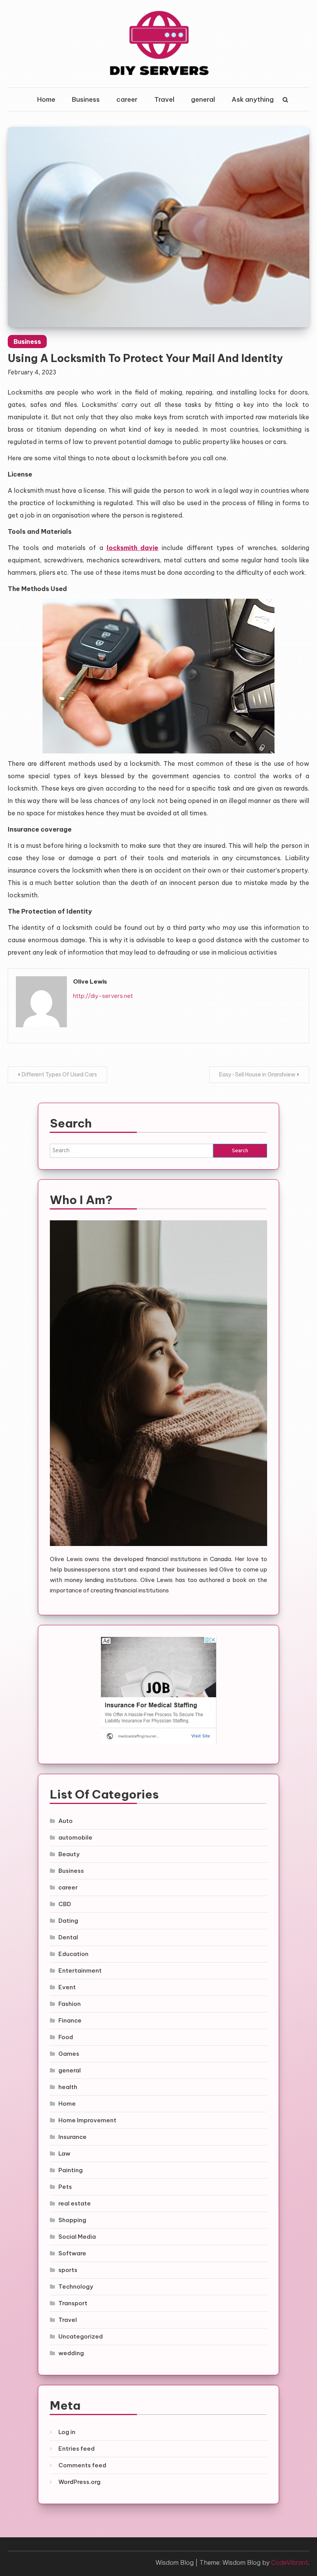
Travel (164, 99)
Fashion (70, 2004)
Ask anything (253, 99)
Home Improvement (87, 2120)
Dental (68, 1937)
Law (64, 2153)
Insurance (72, 2137)
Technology (76, 2286)
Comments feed (82, 2465)
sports (68, 2270)
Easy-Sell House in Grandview (257, 1074)
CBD (65, 1904)
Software (72, 2253)
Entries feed (77, 2449)
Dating (68, 1921)
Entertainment (80, 1970)
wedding (71, 2353)
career (127, 99)
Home (46, 99)
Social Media (77, 2237)
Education (73, 1954)
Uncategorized (81, 2336)
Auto (66, 1821)
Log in (67, 2432)
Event (67, 1987)
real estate (75, 2203)
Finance (70, 2020)
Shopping (72, 2220)
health (68, 2087)
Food (66, 2037)
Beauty (69, 1854)
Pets (65, 2187)
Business (86, 99)
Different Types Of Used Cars (59, 1074)
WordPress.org (79, 2482)
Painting (71, 2170)
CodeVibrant (290, 2562)
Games (69, 2054)
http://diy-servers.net (103, 996)
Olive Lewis (90, 981)
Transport (73, 2303)
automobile (75, 1837)
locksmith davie (133, 548)
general (203, 99)
